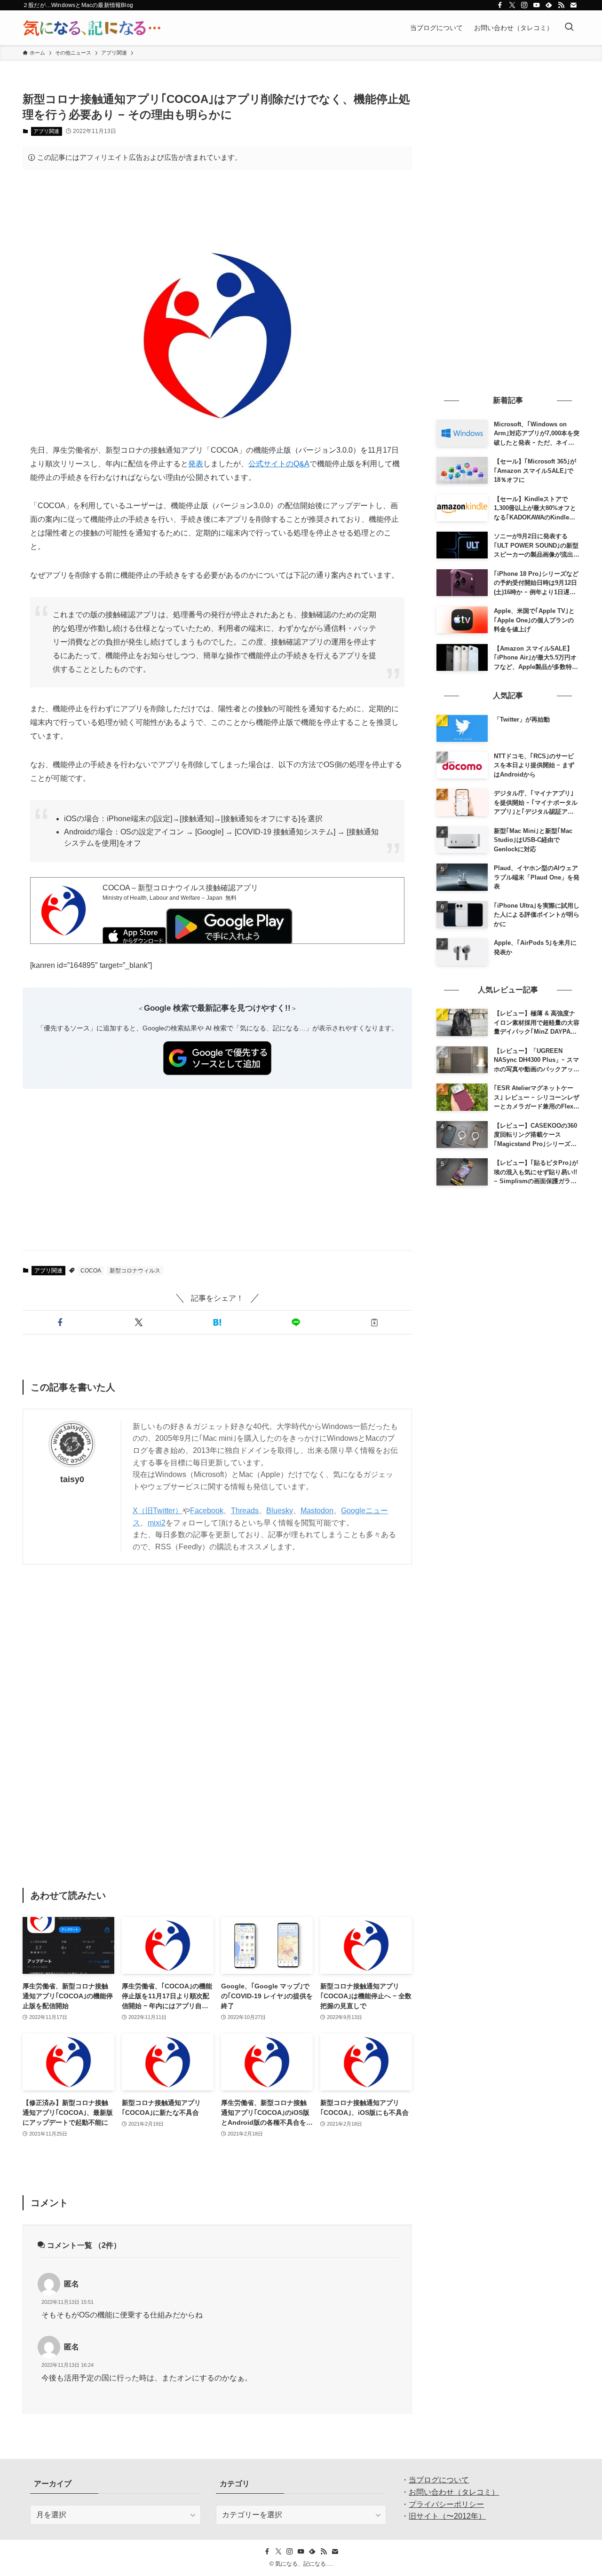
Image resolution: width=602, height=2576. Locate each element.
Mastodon (317, 1511)
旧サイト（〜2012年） (447, 2516)
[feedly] (549, 5)
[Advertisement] (217, 205)
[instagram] (524, 5)
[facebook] (500, 5)
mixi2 (157, 1523)
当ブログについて (439, 2480)
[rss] (561, 5)
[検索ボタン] (569, 28)
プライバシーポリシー (446, 2504)
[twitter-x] (512, 5)
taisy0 (72, 1479)
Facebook (207, 1511)
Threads (245, 1511)
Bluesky (280, 1511)
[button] (60, 1322)
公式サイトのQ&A (279, 464)
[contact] (573, 5)
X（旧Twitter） (158, 1511)
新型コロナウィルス (135, 1271)
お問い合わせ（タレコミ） (454, 2492)
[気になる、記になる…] (92, 28)
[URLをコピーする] (375, 1322)
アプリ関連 (46, 131)
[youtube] (537, 5)
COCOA (91, 1271)
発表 (196, 464)
